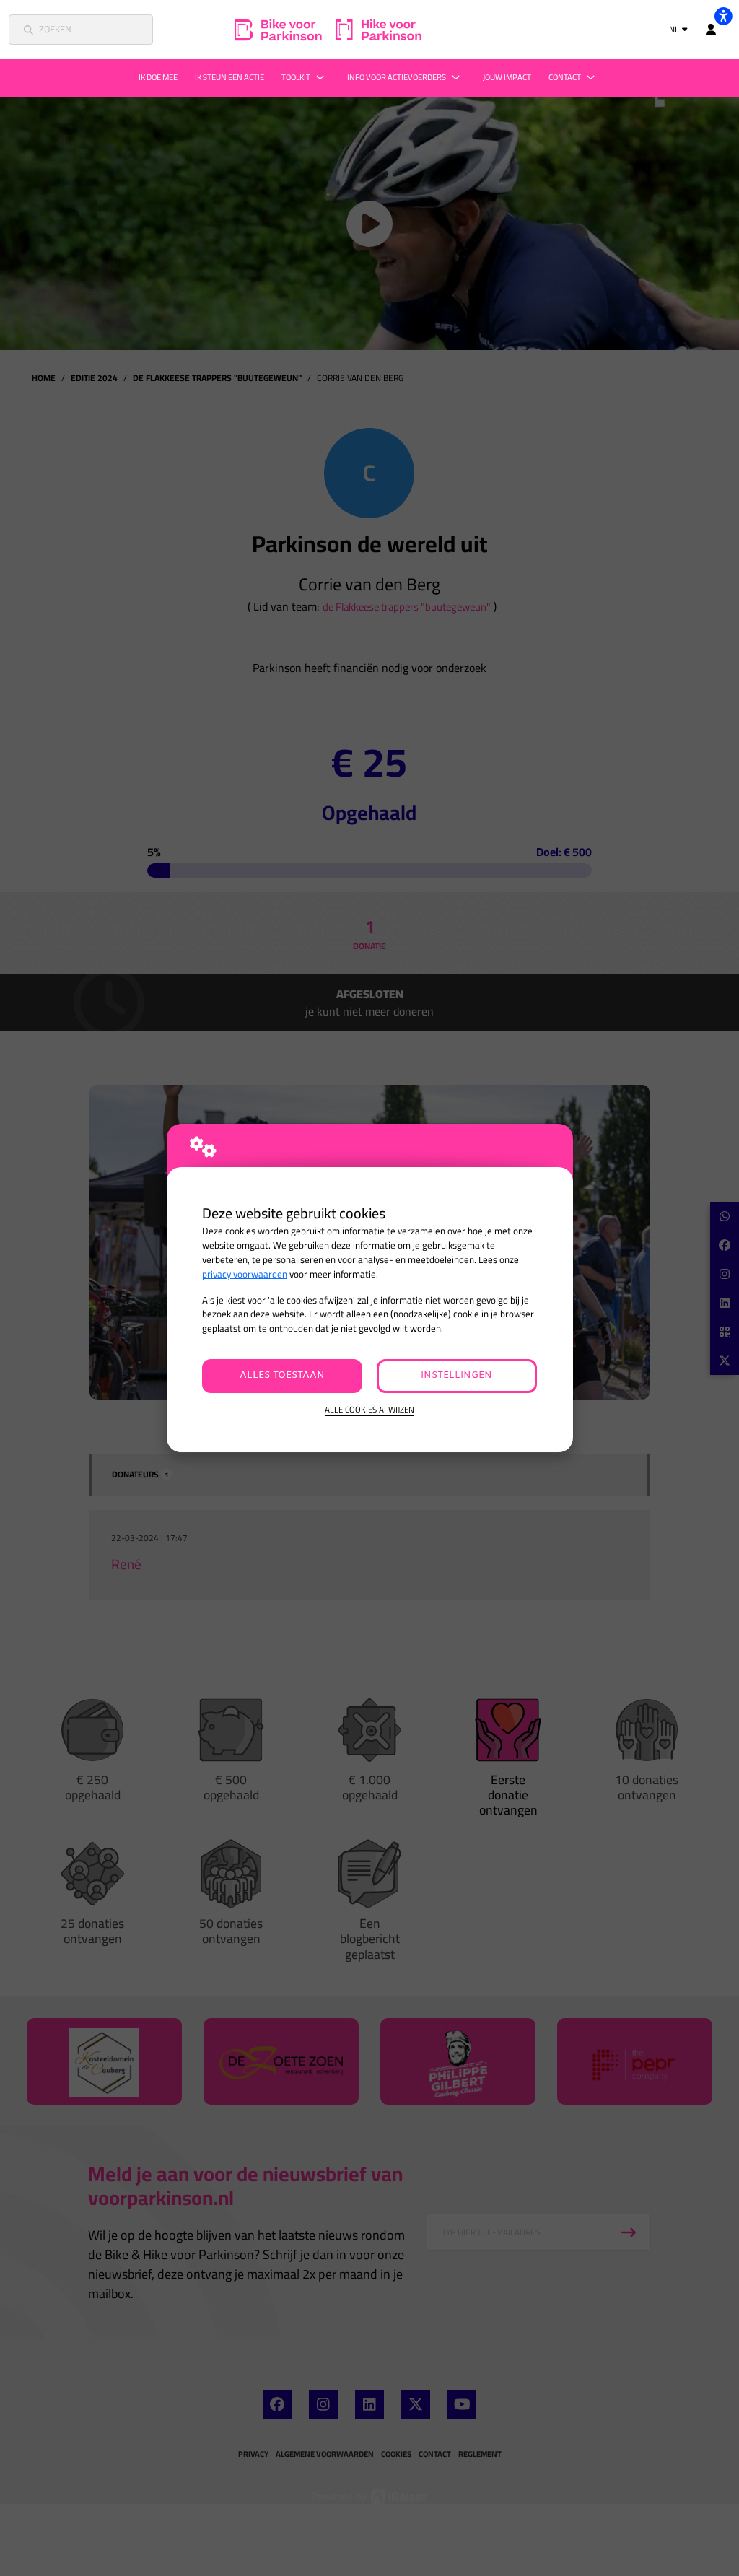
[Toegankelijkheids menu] (723, 16)
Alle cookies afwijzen (369, 1410)
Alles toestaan (282, 1375)
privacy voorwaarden (245, 1274)
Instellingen (456, 1375)
